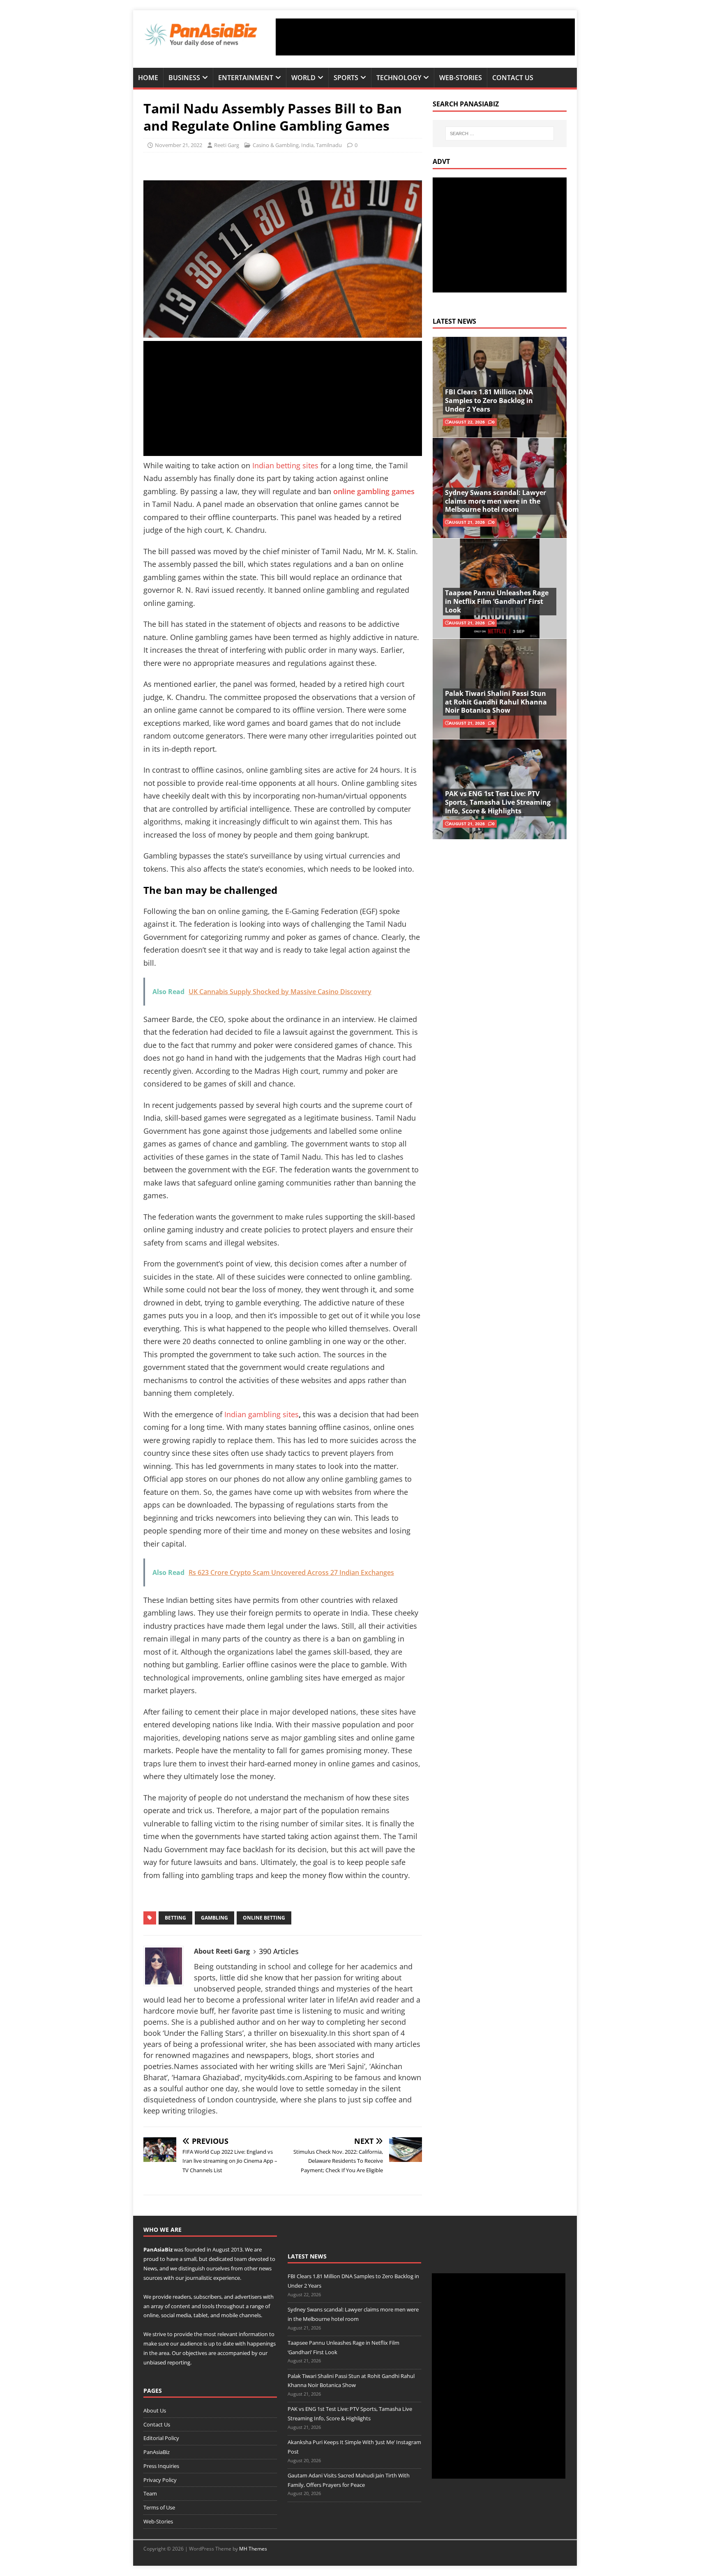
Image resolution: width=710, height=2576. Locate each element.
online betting (264, 1918)
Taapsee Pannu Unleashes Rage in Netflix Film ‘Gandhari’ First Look (497, 601)
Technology (399, 78)
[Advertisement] (425, 37)
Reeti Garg (227, 145)
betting (175, 1918)
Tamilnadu (329, 145)
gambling (214, 1918)
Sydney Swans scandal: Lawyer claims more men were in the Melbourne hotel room (496, 501)
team (241, 2259)
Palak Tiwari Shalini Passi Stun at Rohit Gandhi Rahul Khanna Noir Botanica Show (496, 702)
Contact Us (513, 78)
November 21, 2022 (179, 145)
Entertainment (246, 78)
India (307, 145)
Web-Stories (461, 78)
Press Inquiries (161, 2466)
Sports (346, 78)
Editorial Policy (161, 2438)
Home (148, 78)
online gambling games (374, 491)
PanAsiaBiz (158, 2249)
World (303, 78)
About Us (155, 2410)
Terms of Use (159, 2507)
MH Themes (253, 2549)
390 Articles (279, 1951)
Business (184, 78)
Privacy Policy (160, 2480)
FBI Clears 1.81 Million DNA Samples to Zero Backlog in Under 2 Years (489, 401)
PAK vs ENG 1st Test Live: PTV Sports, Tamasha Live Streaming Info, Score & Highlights (498, 802)
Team (150, 2493)
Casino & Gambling (276, 145)
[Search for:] (500, 134)
